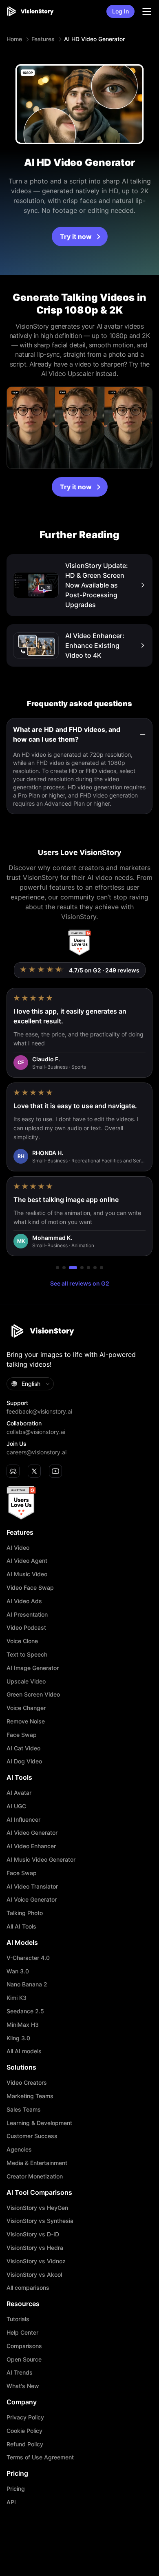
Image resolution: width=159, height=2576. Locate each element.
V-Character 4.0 (28, 1958)
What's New (23, 2386)
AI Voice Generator (32, 1900)
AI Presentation (27, 1615)
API (11, 2502)
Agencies (19, 2150)
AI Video (18, 1548)
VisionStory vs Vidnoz (36, 2261)
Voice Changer (26, 1708)
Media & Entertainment (37, 2163)
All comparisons (28, 2288)
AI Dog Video (24, 1761)
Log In (120, 11)
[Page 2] (64, 1268)
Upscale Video (26, 1681)
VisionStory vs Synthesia (40, 2221)
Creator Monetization (35, 2176)
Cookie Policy (24, 2431)
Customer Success (32, 2136)
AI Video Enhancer (31, 1846)
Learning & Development (39, 2123)
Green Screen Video (33, 1695)
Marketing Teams (30, 2096)
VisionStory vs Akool (34, 2275)
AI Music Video (27, 1574)
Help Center (22, 2333)
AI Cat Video (23, 1748)
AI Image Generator (33, 1668)
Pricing (16, 2489)
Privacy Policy (25, 2417)
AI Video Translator (32, 1887)
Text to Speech (27, 1655)
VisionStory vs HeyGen (37, 2208)
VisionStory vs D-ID (33, 2234)
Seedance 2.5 (25, 2011)
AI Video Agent (27, 1561)
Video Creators (27, 2083)
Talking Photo (25, 1913)
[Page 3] (71, 1268)
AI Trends (20, 2373)
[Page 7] (102, 1268)
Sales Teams (24, 2110)
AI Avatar (19, 1793)
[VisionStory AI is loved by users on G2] (79, 943)
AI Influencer (23, 1820)
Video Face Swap (30, 1588)
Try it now (76, 236)
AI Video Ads (24, 1601)
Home (14, 39)
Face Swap (22, 1735)
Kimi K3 (17, 1998)
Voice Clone (22, 1641)
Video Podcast (26, 1628)
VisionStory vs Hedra (35, 2248)
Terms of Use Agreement (40, 2457)
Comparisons (24, 2346)
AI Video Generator (32, 1833)
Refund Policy (25, 2444)
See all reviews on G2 (80, 1283)
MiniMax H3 (23, 2025)
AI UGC (16, 1806)
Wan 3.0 (18, 1971)
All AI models (24, 2051)
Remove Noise (26, 1721)
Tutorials (18, 2319)
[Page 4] (79, 1268)
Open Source (24, 2359)
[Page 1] (57, 1268)
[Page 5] (88, 1268)
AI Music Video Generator (41, 1860)
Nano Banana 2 (27, 1984)
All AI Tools (21, 1926)
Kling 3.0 (18, 2038)
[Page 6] (95, 1268)
